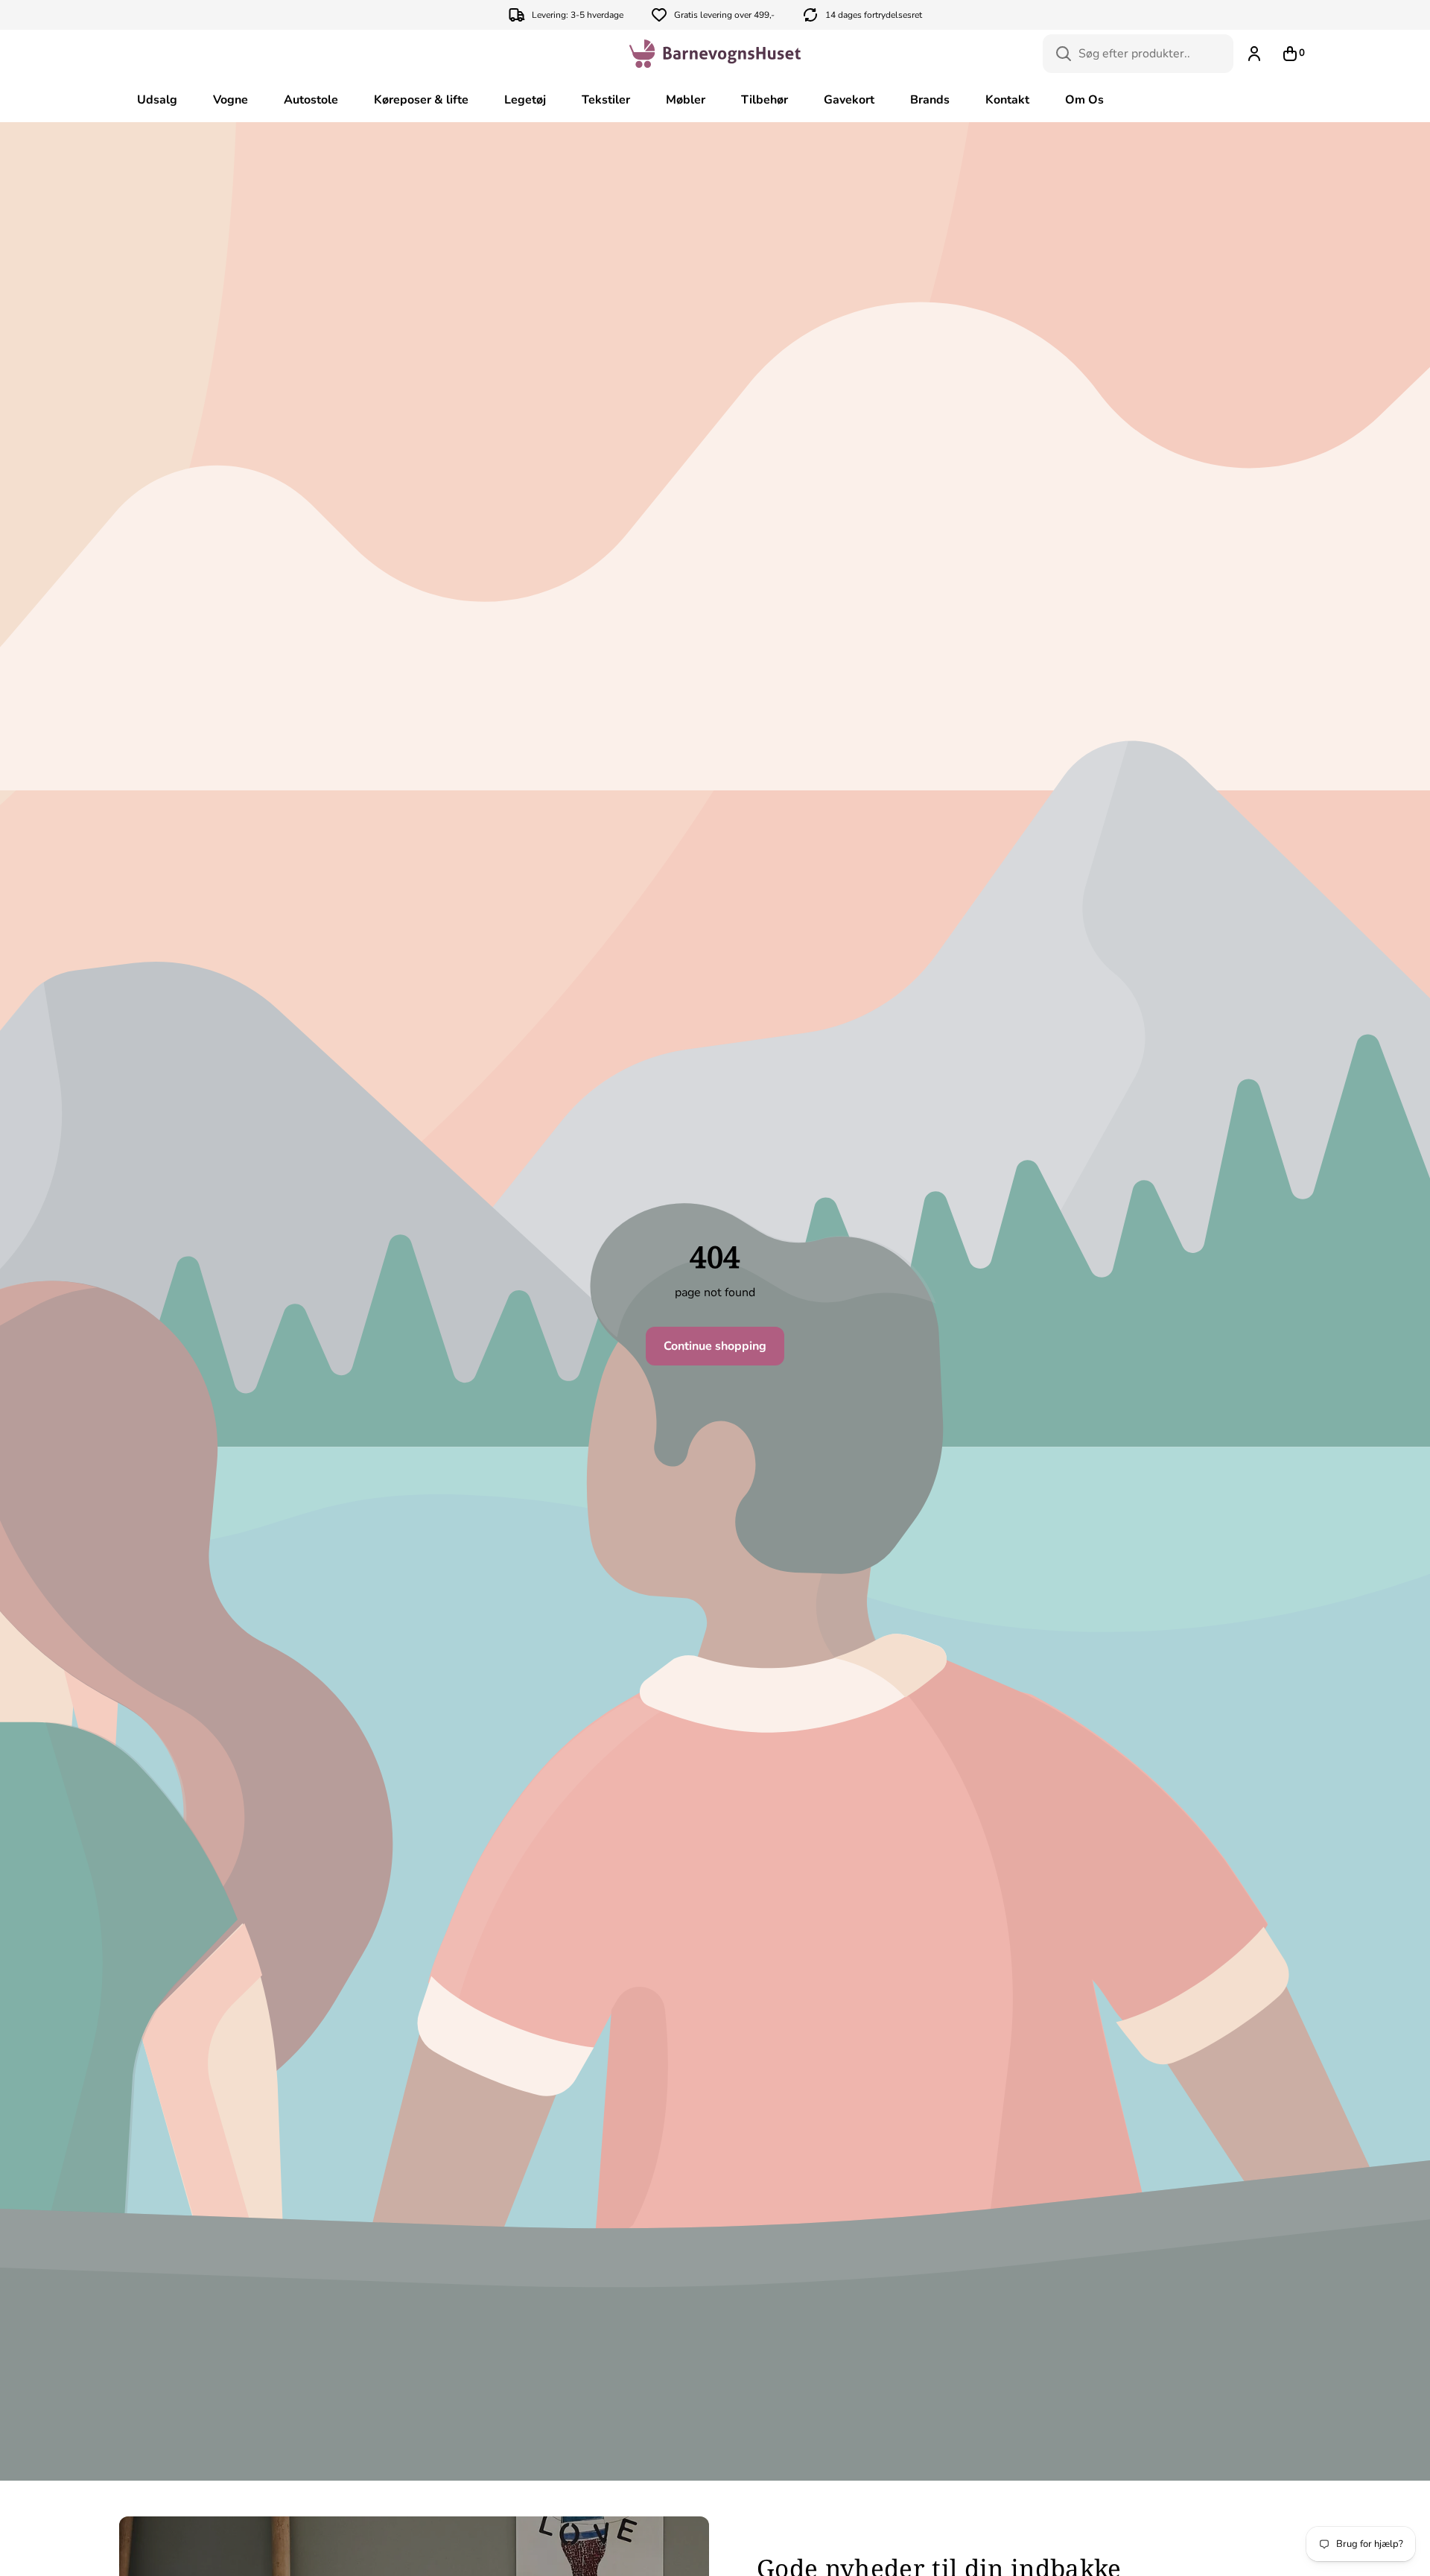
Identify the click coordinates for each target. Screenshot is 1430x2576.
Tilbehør (765, 100)
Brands (930, 100)
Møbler (686, 100)
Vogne (231, 100)
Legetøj (525, 100)
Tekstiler (606, 100)
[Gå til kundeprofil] (1254, 54)
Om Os (1084, 100)
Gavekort (849, 100)
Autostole (311, 100)
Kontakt (1007, 100)
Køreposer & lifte (421, 100)
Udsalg (157, 100)
